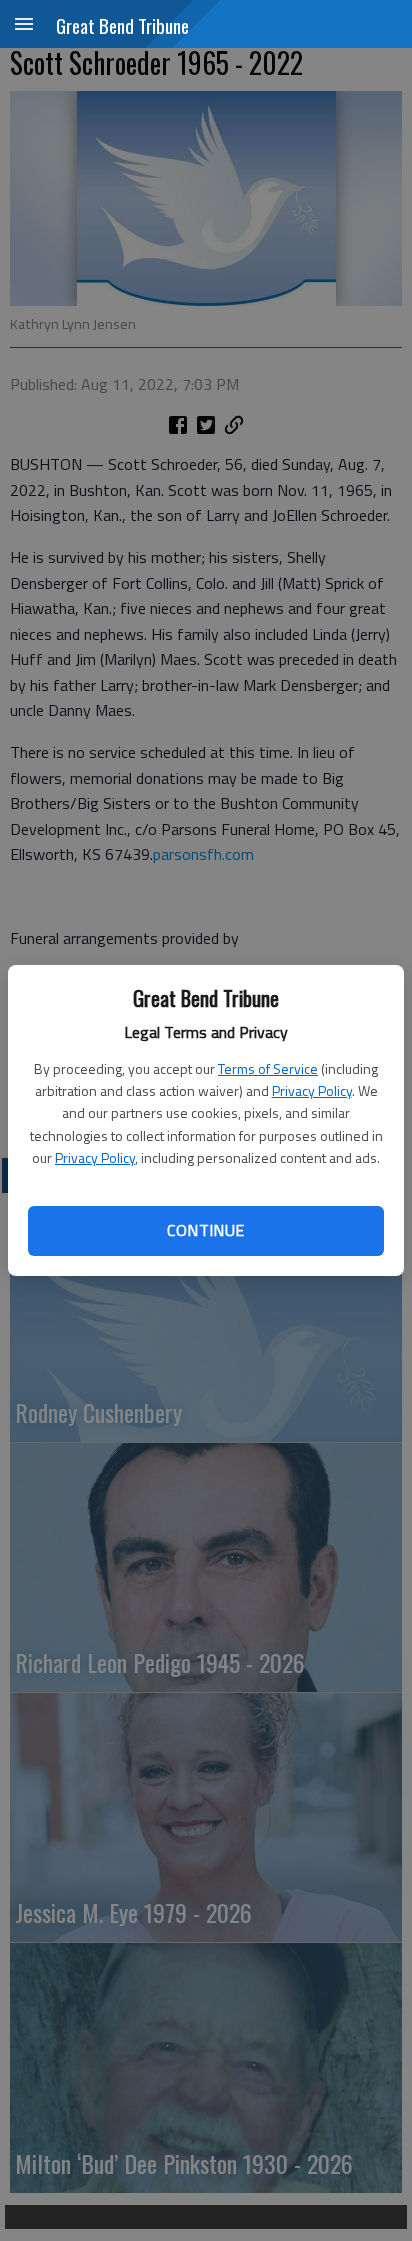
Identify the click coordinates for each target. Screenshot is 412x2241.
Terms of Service (268, 1068)
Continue (205, 1230)
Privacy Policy (312, 1090)
